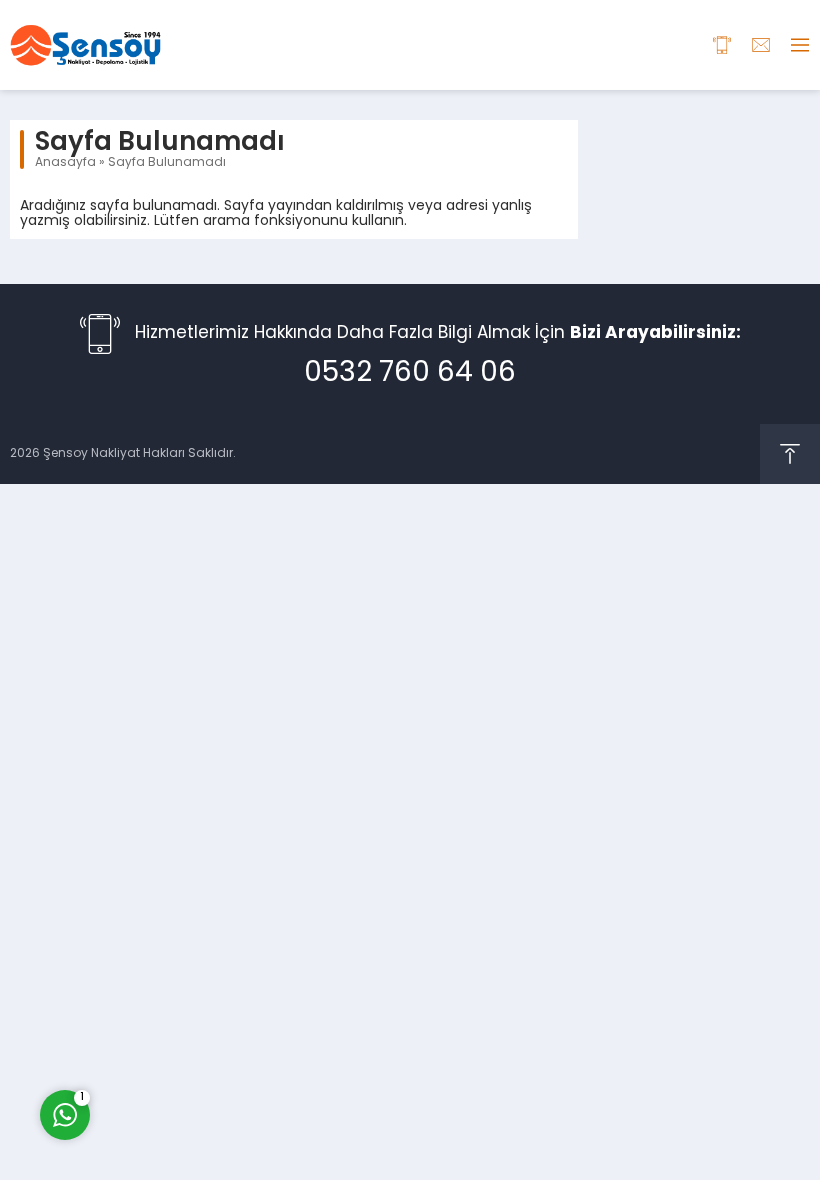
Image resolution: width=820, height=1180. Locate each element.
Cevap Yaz (190, 1034)
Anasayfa (65, 163)
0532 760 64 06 (410, 374)
